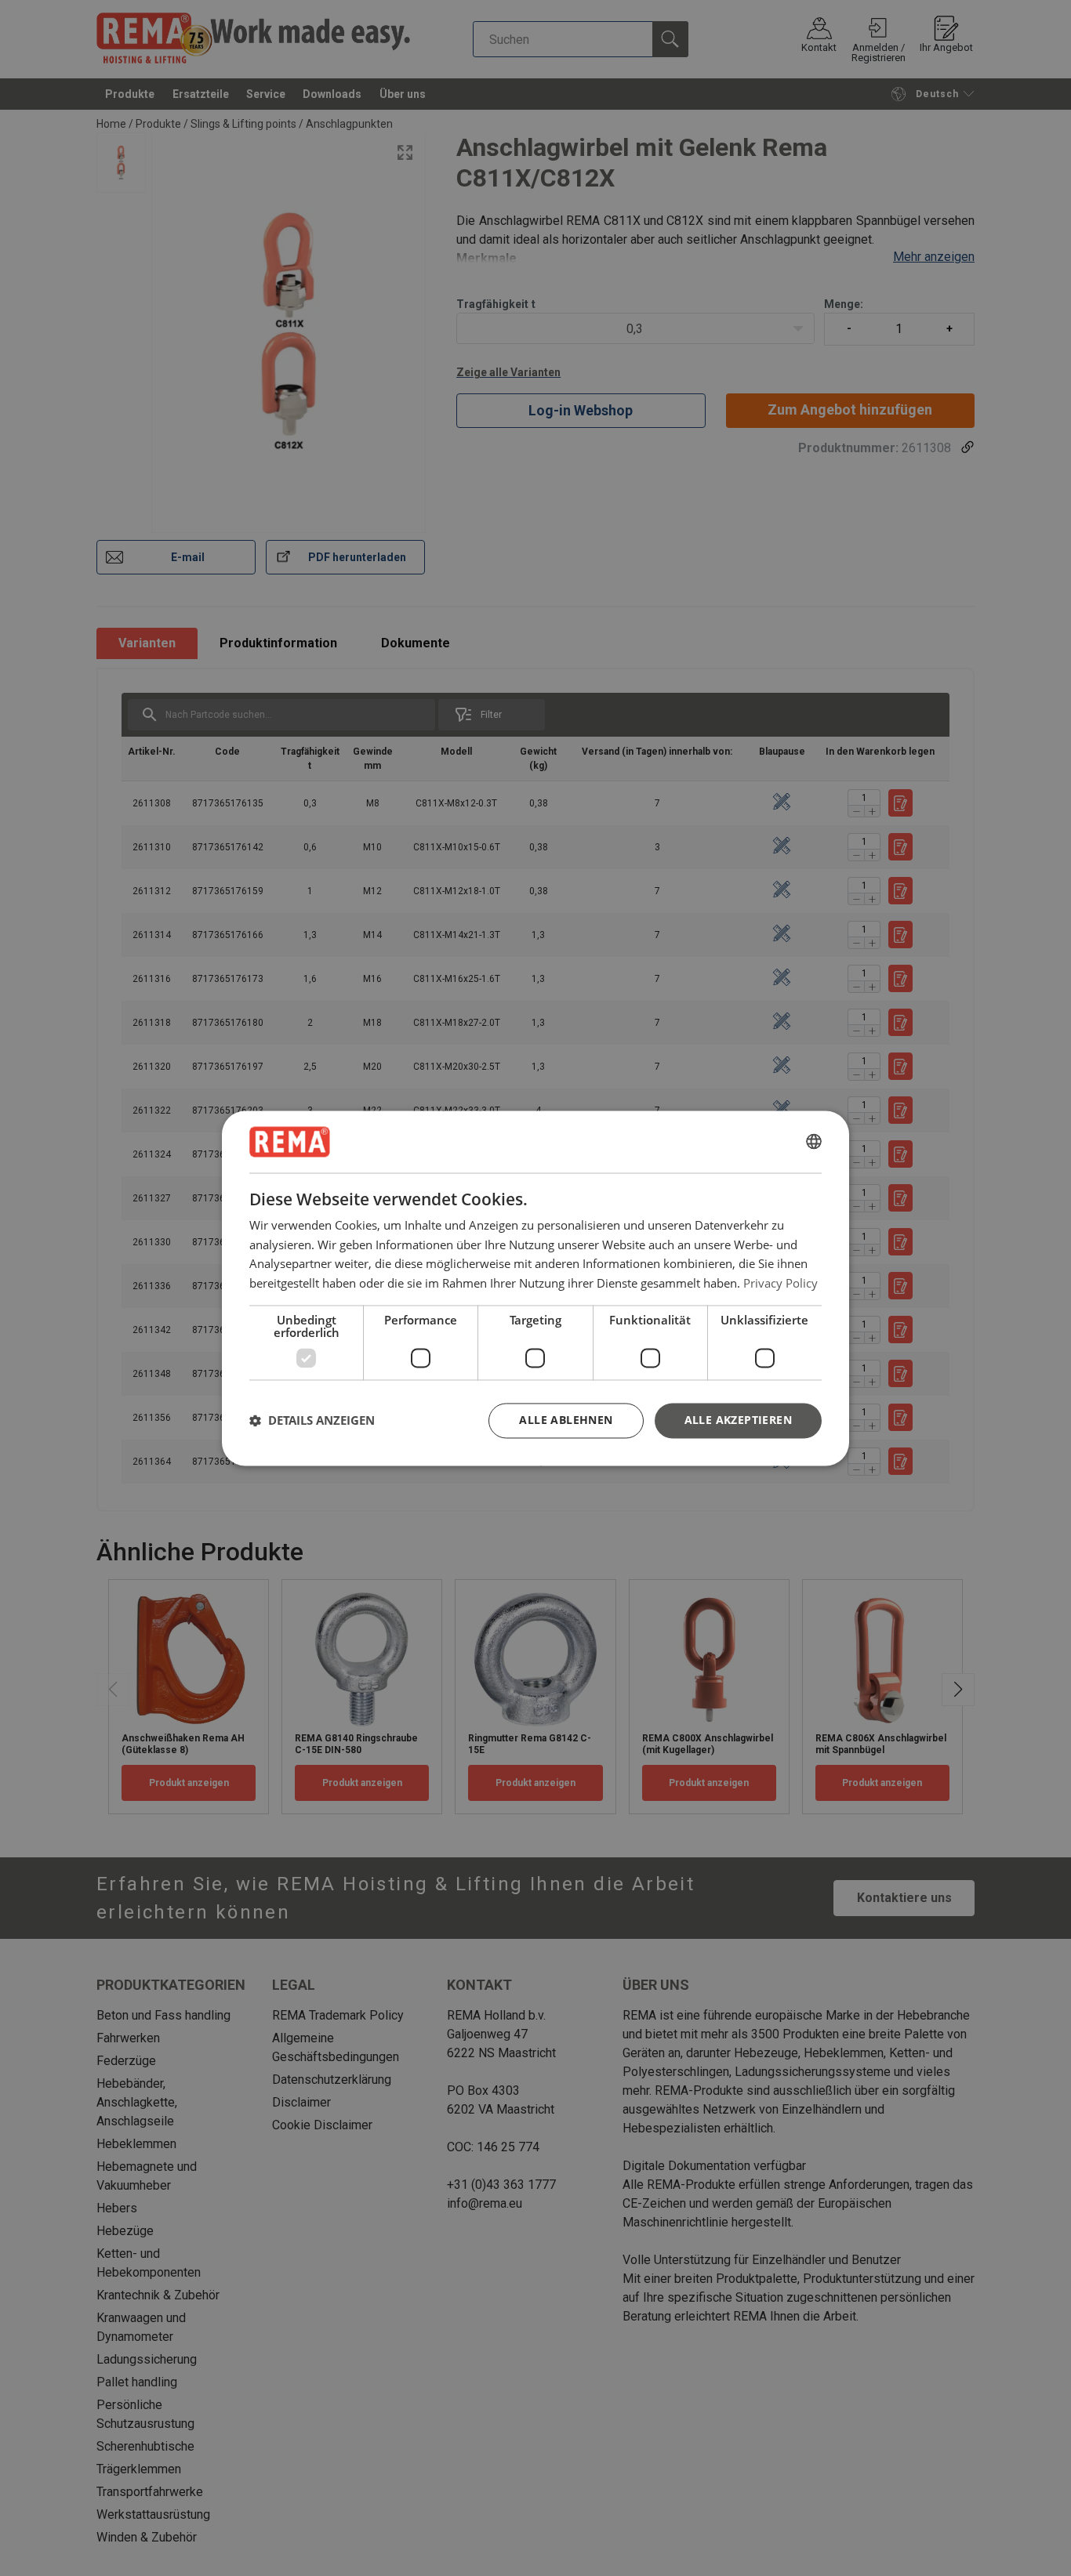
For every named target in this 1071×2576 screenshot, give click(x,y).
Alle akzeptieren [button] (738, 1420)
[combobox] (814, 1142)
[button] (312, 1421)
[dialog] (535, 1288)
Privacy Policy (781, 1283)
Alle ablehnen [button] (566, 1420)
